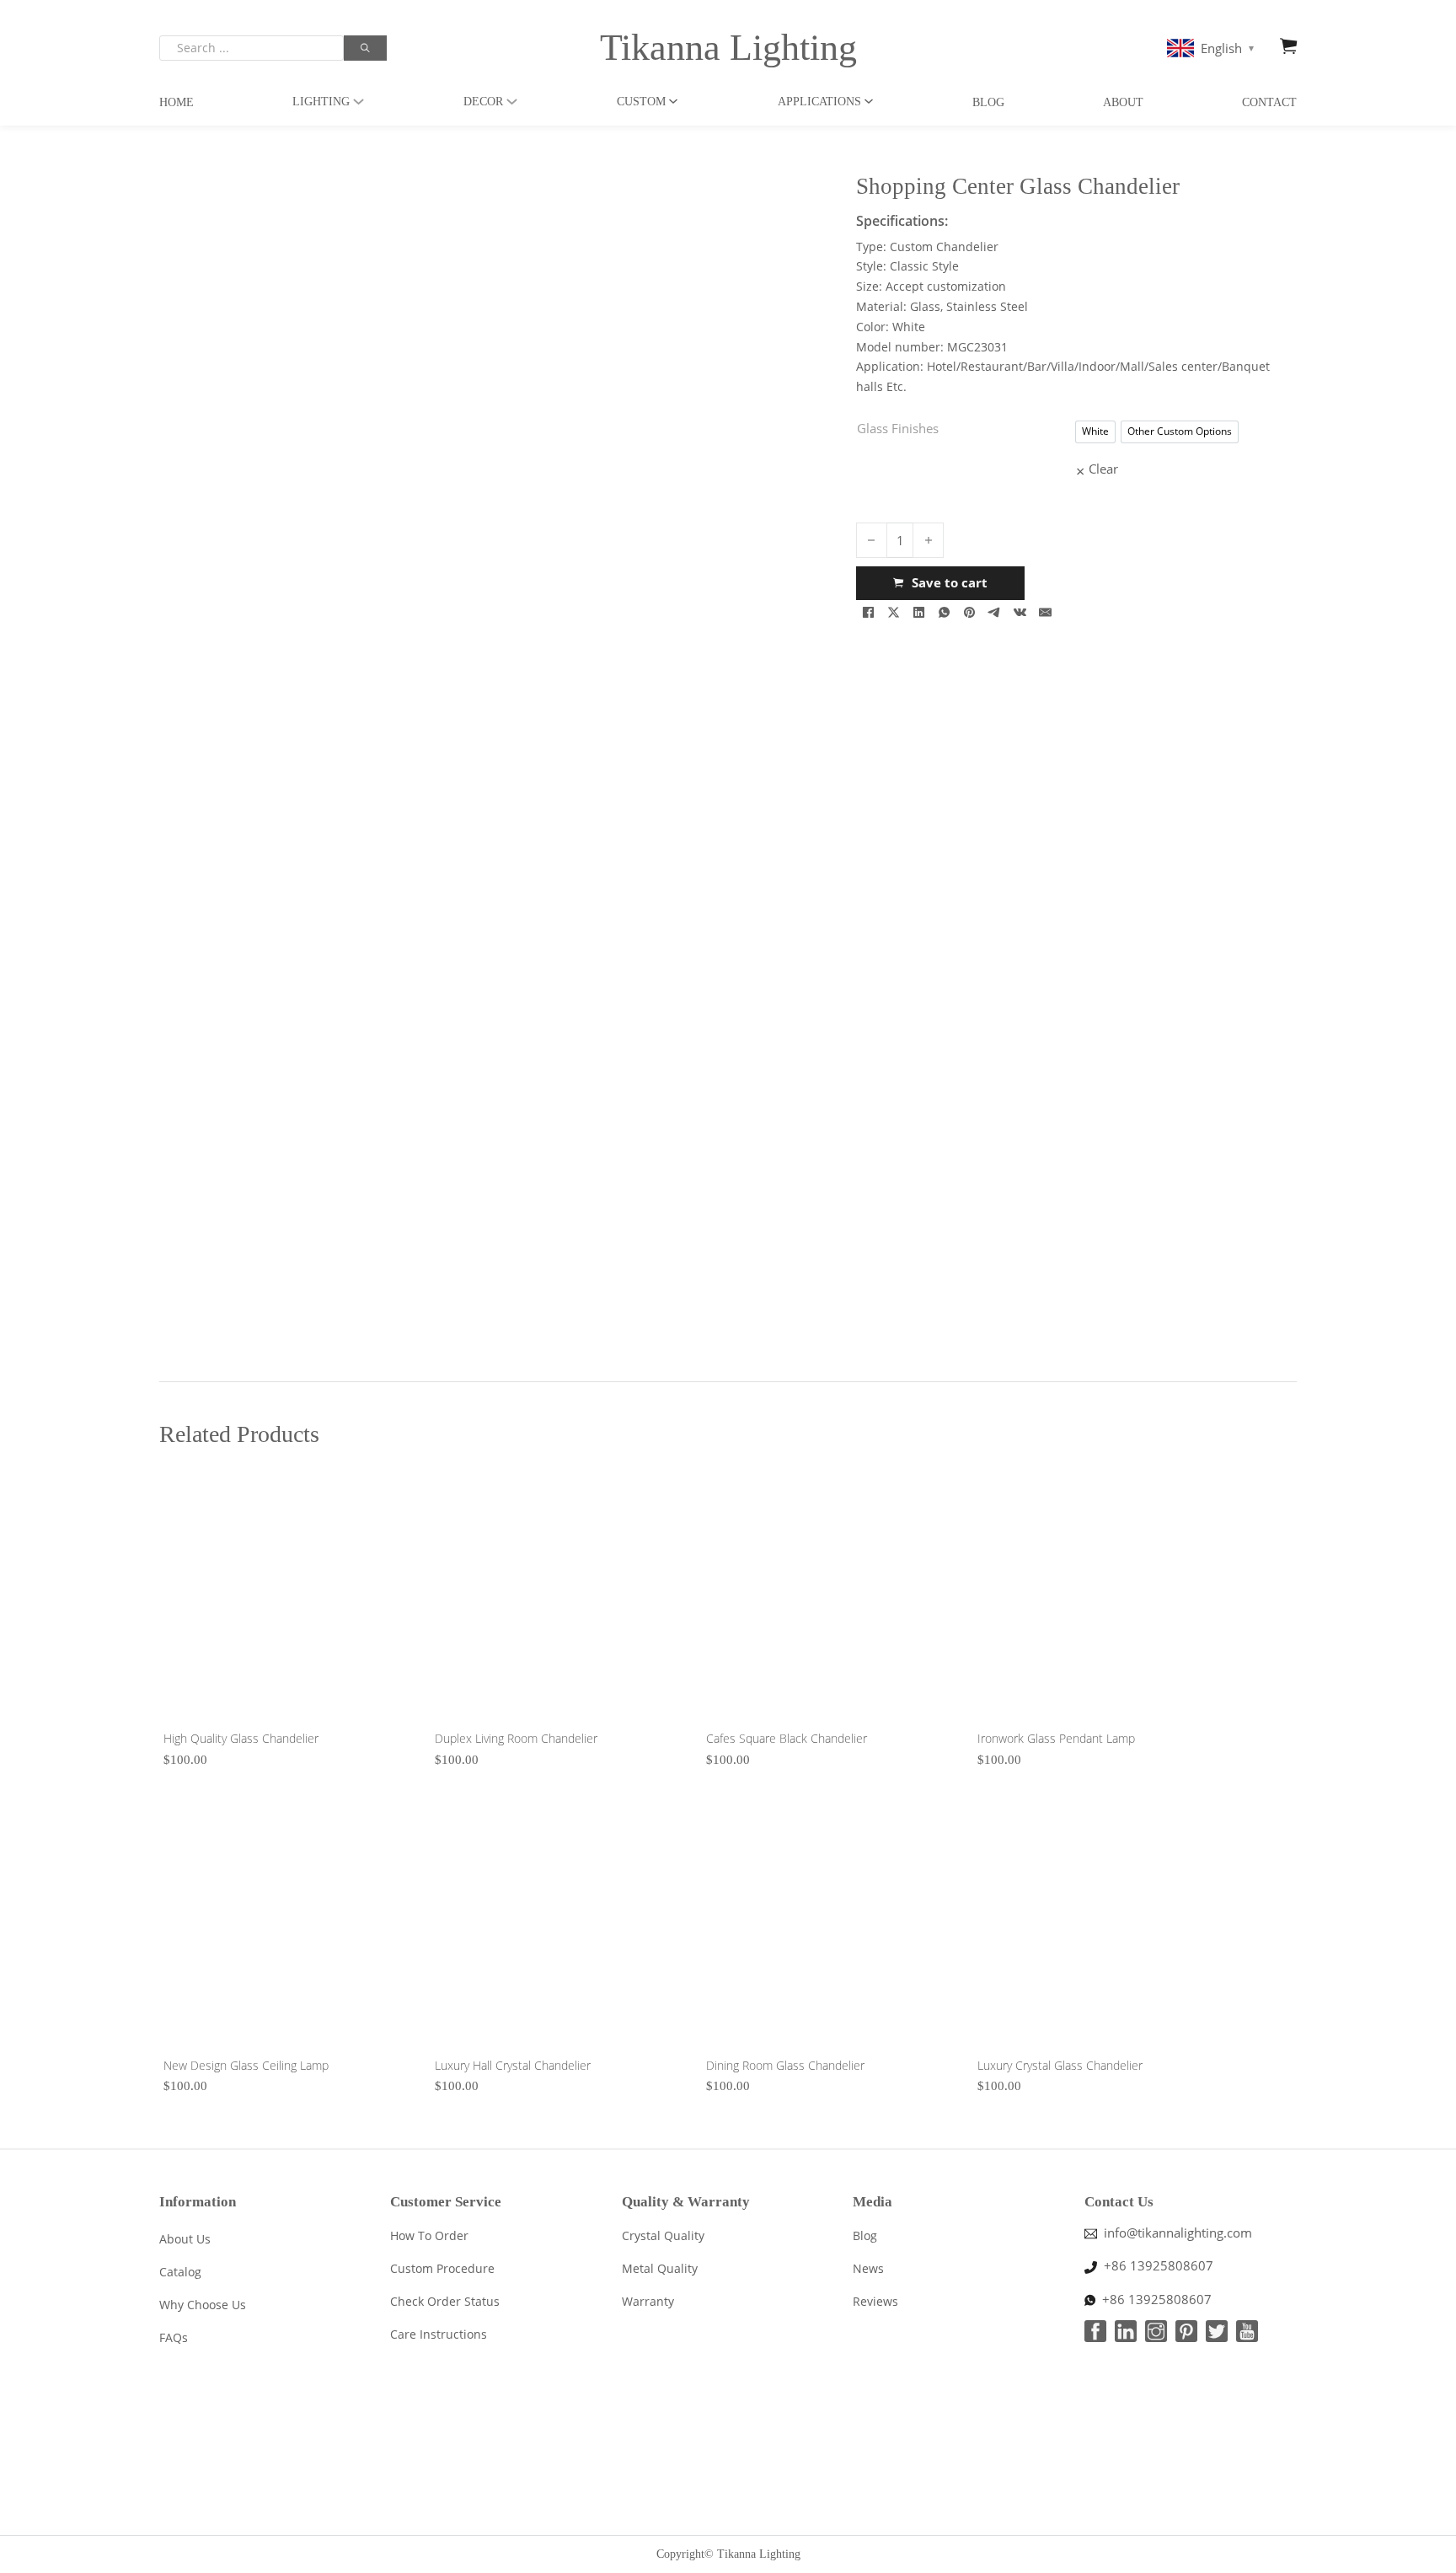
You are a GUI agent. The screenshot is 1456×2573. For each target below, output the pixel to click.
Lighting (321, 102)
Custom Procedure (442, 2268)
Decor (483, 102)
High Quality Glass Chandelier (241, 1738)
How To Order (429, 2235)
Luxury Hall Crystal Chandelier (513, 2065)
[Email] (1046, 613)
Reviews (875, 2301)
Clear (1103, 469)
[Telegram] (995, 613)
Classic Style (924, 266)
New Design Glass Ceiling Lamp (246, 2065)
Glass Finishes (898, 428)
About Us (185, 2239)
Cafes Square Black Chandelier (787, 1738)
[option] (1095, 432)
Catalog (180, 2272)
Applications (819, 102)
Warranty (648, 2301)
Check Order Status (445, 2301)
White (909, 327)
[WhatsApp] (945, 613)
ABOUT (1123, 102)
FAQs (174, 2337)
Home (177, 102)
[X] (894, 613)
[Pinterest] (970, 613)
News (868, 2268)
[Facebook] (869, 613)
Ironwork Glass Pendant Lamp (1056, 1738)
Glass (925, 306)
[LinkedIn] (919, 613)
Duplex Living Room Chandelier (516, 1738)
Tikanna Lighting (728, 48)
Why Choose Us (203, 2305)
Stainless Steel (987, 306)
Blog (988, 102)
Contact (1269, 102)
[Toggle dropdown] (359, 102)
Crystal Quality (663, 2235)
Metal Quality (660, 2268)
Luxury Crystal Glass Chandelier (1060, 2065)
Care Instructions (439, 2334)
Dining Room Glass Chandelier (785, 2065)
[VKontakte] (1020, 613)
